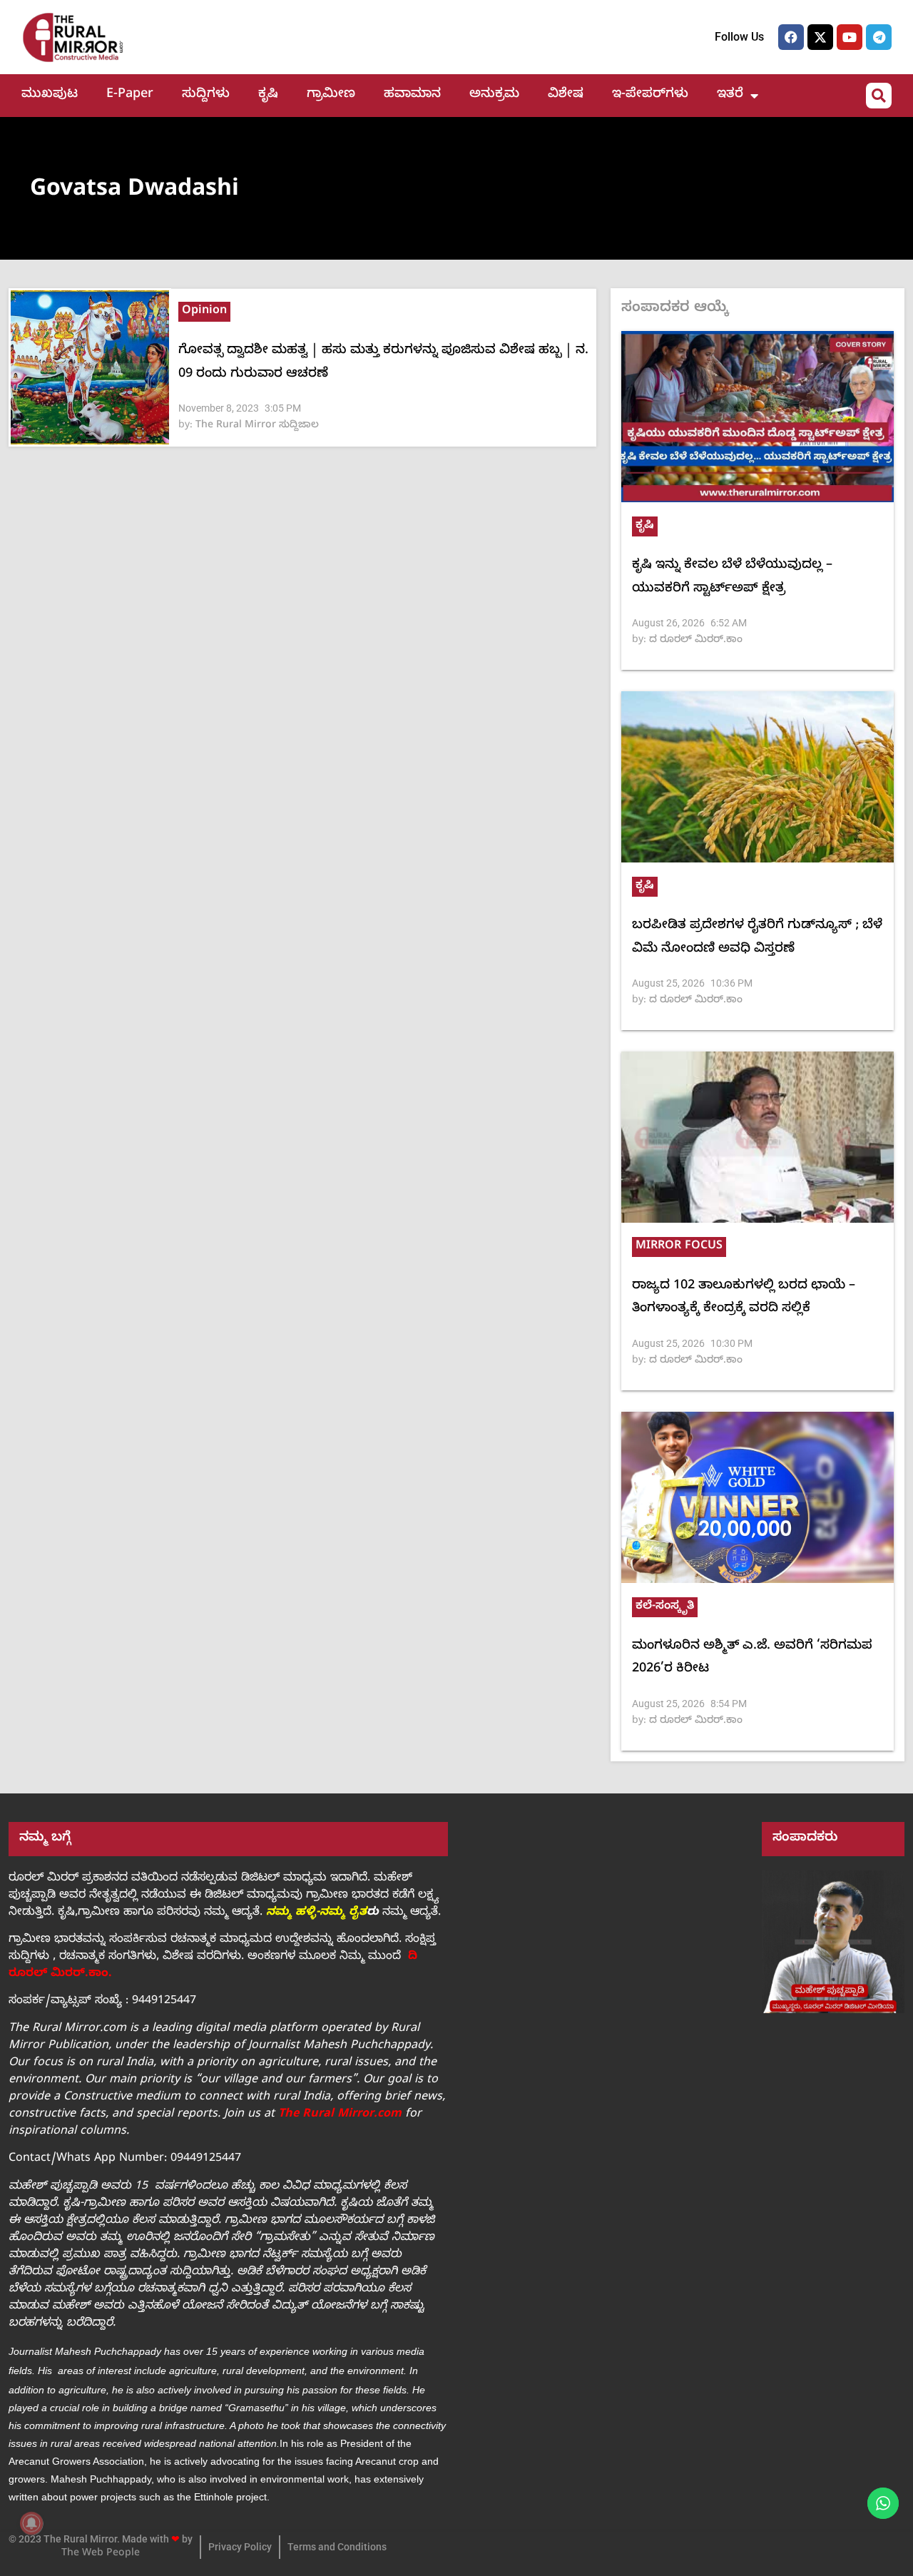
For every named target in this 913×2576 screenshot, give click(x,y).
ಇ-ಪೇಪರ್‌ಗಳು (650, 95)
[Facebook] (791, 37)
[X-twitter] (820, 37)
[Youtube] (850, 37)
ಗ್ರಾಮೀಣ (331, 95)
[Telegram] (879, 37)
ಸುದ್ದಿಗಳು (206, 95)
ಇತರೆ (730, 95)
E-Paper (130, 95)
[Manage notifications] (31, 2523)
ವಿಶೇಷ (566, 95)
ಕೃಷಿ (268, 95)
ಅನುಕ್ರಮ (494, 95)
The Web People (101, 2554)
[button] (879, 96)
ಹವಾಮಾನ (412, 95)
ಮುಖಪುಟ (50, 95)
